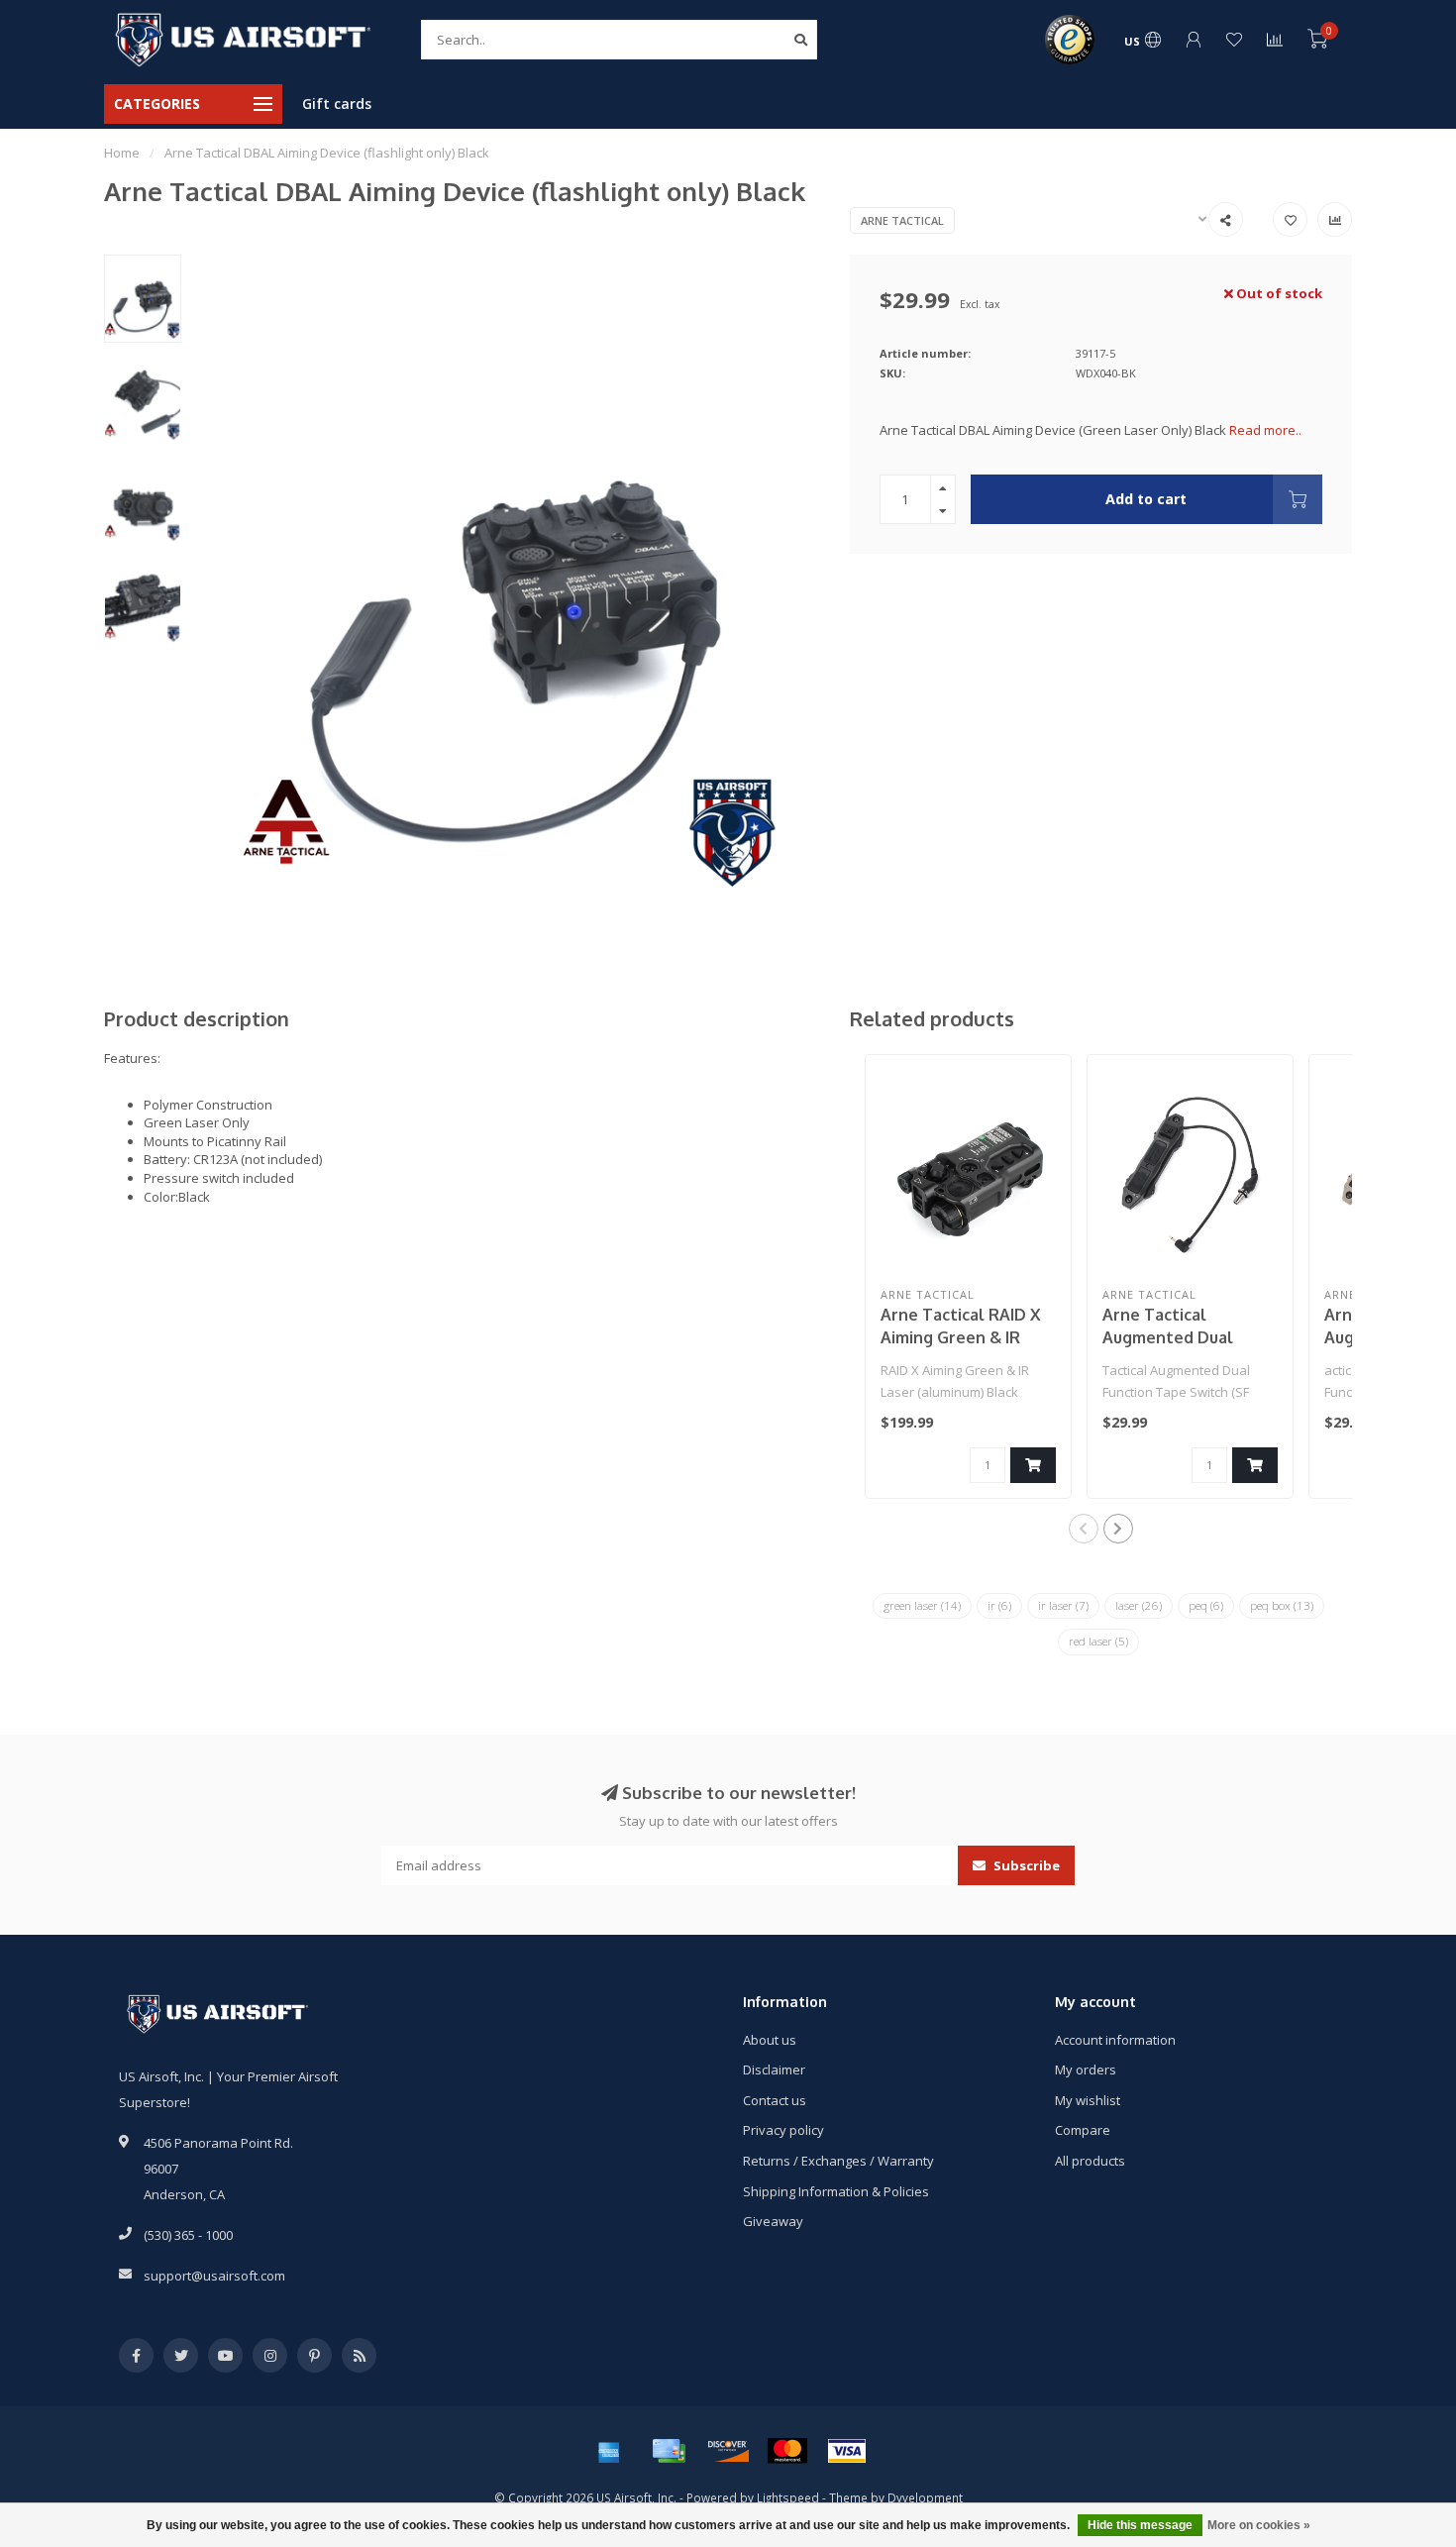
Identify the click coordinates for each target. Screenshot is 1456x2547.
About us (770, 2040)
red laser (1098, 1641)
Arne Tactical (902, 220)
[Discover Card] (728, 2451)
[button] (1084, 1529)
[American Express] (609, 2451)
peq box (1282, 1605)
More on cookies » (1259, 2525)
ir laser (1063, 1605)
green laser (922, 1605)
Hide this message (1140, 2525)
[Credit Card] (669, 2451)
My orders (1086, 2069)
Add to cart (1146, 499)
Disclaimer (774, 2069)
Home (122, 153)
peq (1206, 1605)
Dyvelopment (925, 2497)
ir (999, 1605)
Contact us (775, 2100)
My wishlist (1088, 2100)
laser (1139, 1605)
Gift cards (337, 104)
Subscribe (1025, 1865)
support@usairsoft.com (214, 2276)
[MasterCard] (787, 2451)
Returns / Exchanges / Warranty (838, 2161)
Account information (1115, 2040)
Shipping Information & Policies (836, 2191)
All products (1090, 2161)
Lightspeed (788, 2497)
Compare (1083, 2130)
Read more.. (1265, 430)
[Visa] (847, 2451)
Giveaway (773, 2221)
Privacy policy (783, 2130)
